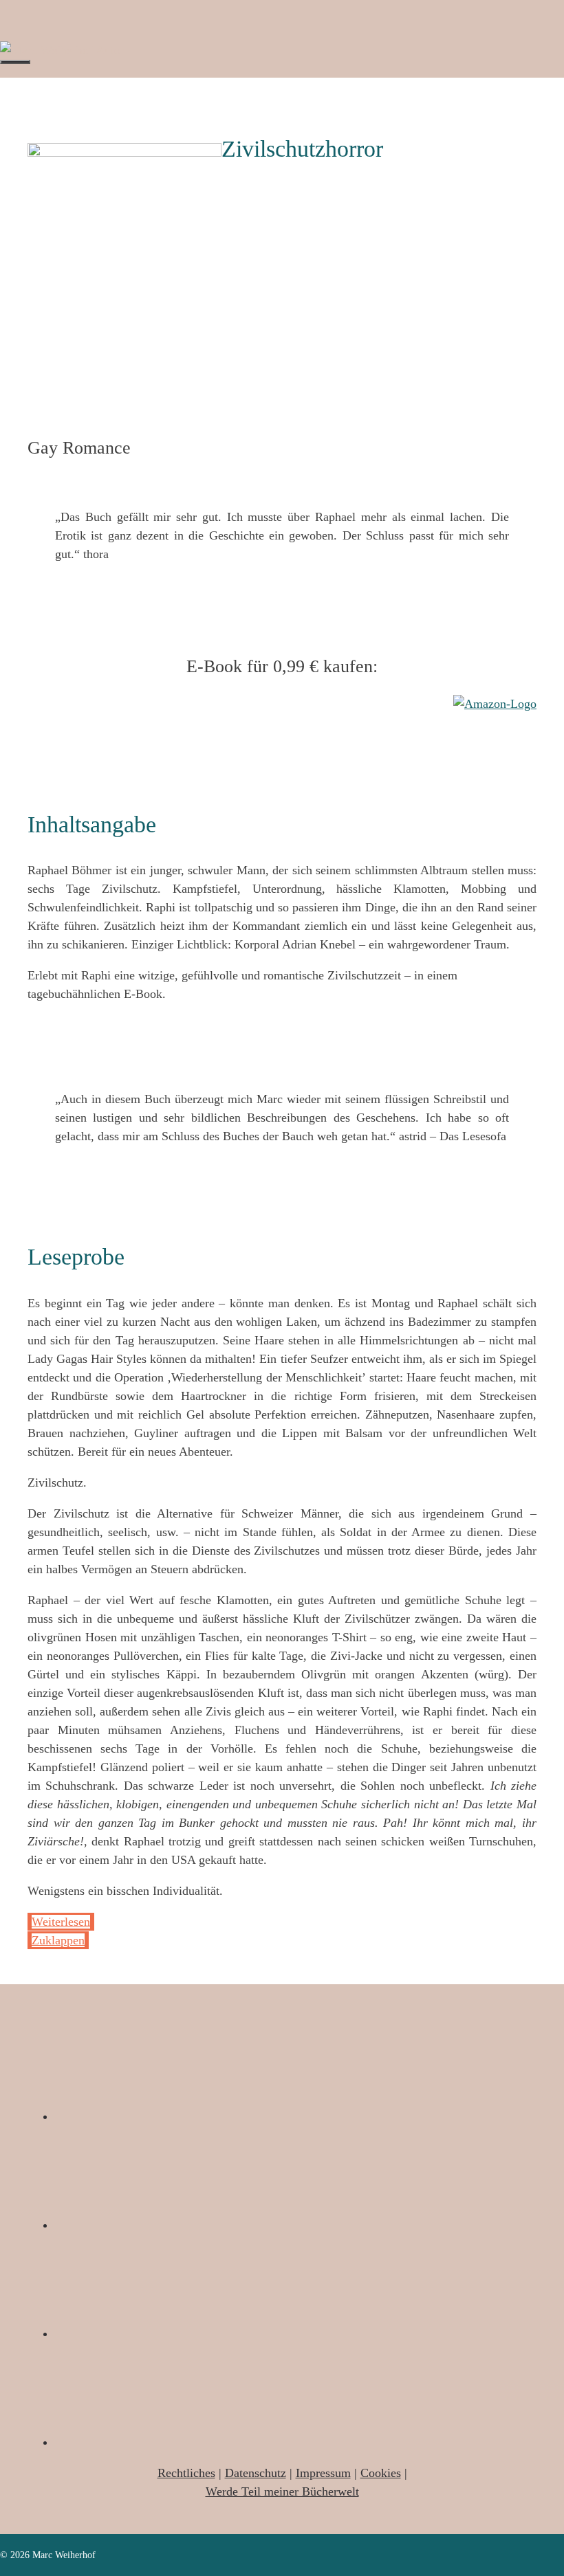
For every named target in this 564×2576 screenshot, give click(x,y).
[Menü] (15, 62)
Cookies (381, 2473)
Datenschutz (256, 2473)
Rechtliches (186, 2473)
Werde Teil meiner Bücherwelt (282, 2491)
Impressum (323, 2473)
